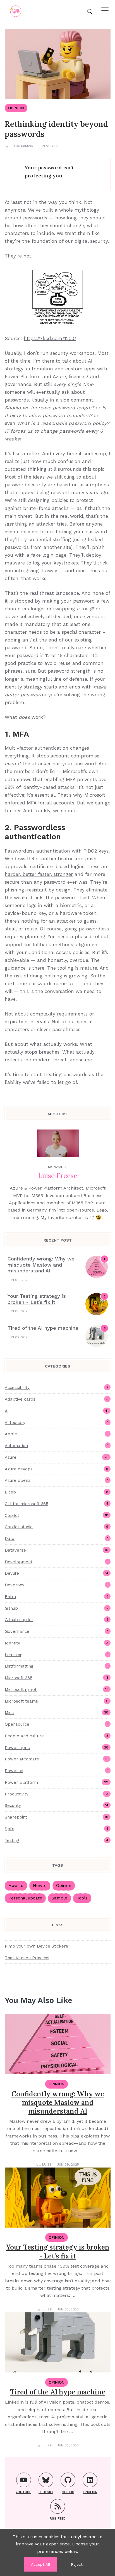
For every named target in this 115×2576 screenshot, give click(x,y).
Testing (57, 1841)
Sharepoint (57, 1817)
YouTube (23, 2492)
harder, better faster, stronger (39, 874)
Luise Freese (22, 146)
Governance (57, 1631)
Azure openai (57, 1480)
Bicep (57, 1492)
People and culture (57, 1736)
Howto (40, 1886)
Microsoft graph (57, 1690)
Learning (57, 1655)
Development (57, 1562)
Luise (47, 2164)
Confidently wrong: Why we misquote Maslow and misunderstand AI (41, 1265)
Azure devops (57, 1469)
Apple (57, 1434)
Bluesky (46, 2492)
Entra (57, 1597)
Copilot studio (57, 1527)
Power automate (57, 1759)
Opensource (57, 1724)
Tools (82, 1898)
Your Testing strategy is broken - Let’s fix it (37, 1299)
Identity (57, 1643)
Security (57, 1805)
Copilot (57, 1515)
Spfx (57, 1829)
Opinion (16, 108)
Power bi (57, 1771)
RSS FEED (58, 2518)
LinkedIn (90, 2492)
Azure (57, 1457)
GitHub (68, 2492)
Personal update (25, 1898)
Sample (59, 1898)
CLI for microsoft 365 (57, 1504)
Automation (57, 1446)
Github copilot (57, 1620)
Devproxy (57, 1585)
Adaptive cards (57, 1399)
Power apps (57, 1748)
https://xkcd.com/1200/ (50, 338)
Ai (57, 1411)
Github (57, 1608)
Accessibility (57, 1388)
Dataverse (57, 1550)
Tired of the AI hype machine (43, 1328)
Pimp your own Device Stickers (36, 1946)
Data (57, 1539)
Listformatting (57, 1666)
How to (16, 1886)
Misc (57, 1713)
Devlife (57, 1573)
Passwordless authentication (37, 851)
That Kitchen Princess (27, 1958)
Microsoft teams (57, 1701)
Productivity (57, 1794)
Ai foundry (57, 1423)
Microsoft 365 (57, 1678)
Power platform (57, 1782)
